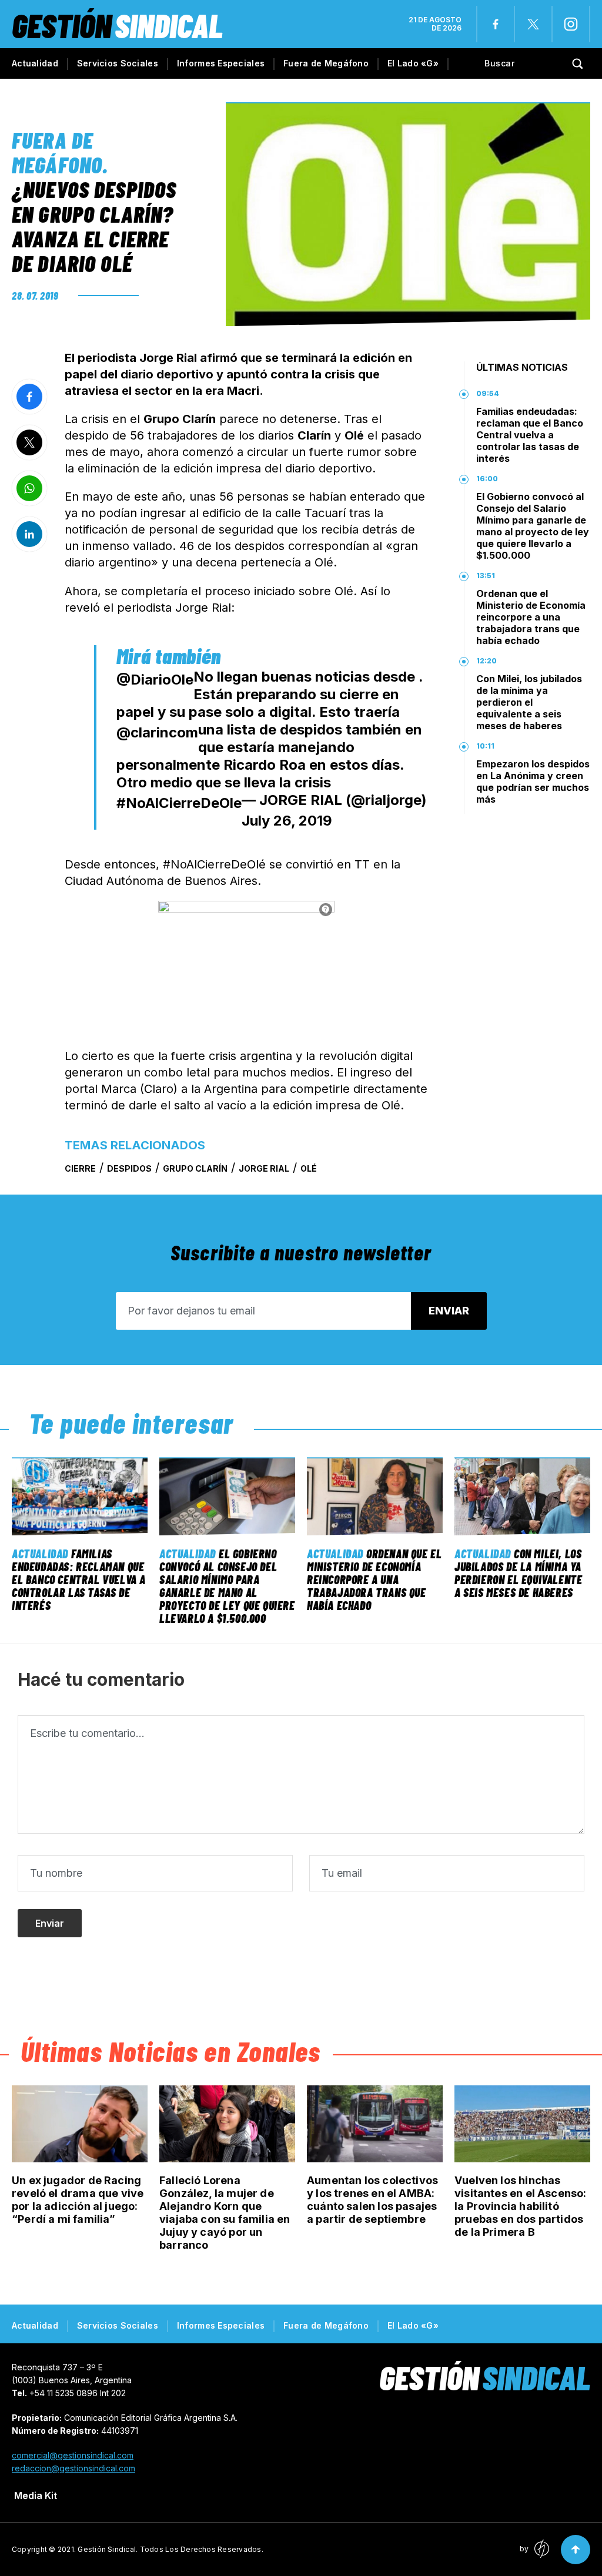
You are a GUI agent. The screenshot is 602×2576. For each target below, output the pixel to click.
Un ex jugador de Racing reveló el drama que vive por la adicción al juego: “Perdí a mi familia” (78, 2200)
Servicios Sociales (118, 63)
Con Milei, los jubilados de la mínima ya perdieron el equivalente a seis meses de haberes (529, 702)
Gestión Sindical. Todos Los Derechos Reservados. (170, 2549)
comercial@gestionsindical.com (73, 2455)
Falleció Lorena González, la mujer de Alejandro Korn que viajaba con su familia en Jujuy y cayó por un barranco (225, 2213)
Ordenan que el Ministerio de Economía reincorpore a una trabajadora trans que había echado (531, 617)
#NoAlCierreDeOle (179, 803)
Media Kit (36, 2495)
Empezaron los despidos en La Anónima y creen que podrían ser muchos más (533, 781)
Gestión (117, 25)
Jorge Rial (264, 1168)
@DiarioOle (155, 680)
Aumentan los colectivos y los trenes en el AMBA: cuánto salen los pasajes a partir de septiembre (372, 2200)
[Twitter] (533, 24)
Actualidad (35, 63)
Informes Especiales (221, 63)
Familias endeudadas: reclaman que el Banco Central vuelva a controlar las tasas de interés (530, 435)
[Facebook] (496, 24)
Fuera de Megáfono (326, 63)
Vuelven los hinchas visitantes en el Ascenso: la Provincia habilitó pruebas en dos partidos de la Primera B (521, 2206)
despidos (129, 1168)
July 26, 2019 (287, 821)
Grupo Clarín (195, 1168)
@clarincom (157, 732)
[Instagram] (571, 24)
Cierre (80, 1168)
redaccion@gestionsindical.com (73, 2468)
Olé (309, 1168)
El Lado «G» (413, 63)
